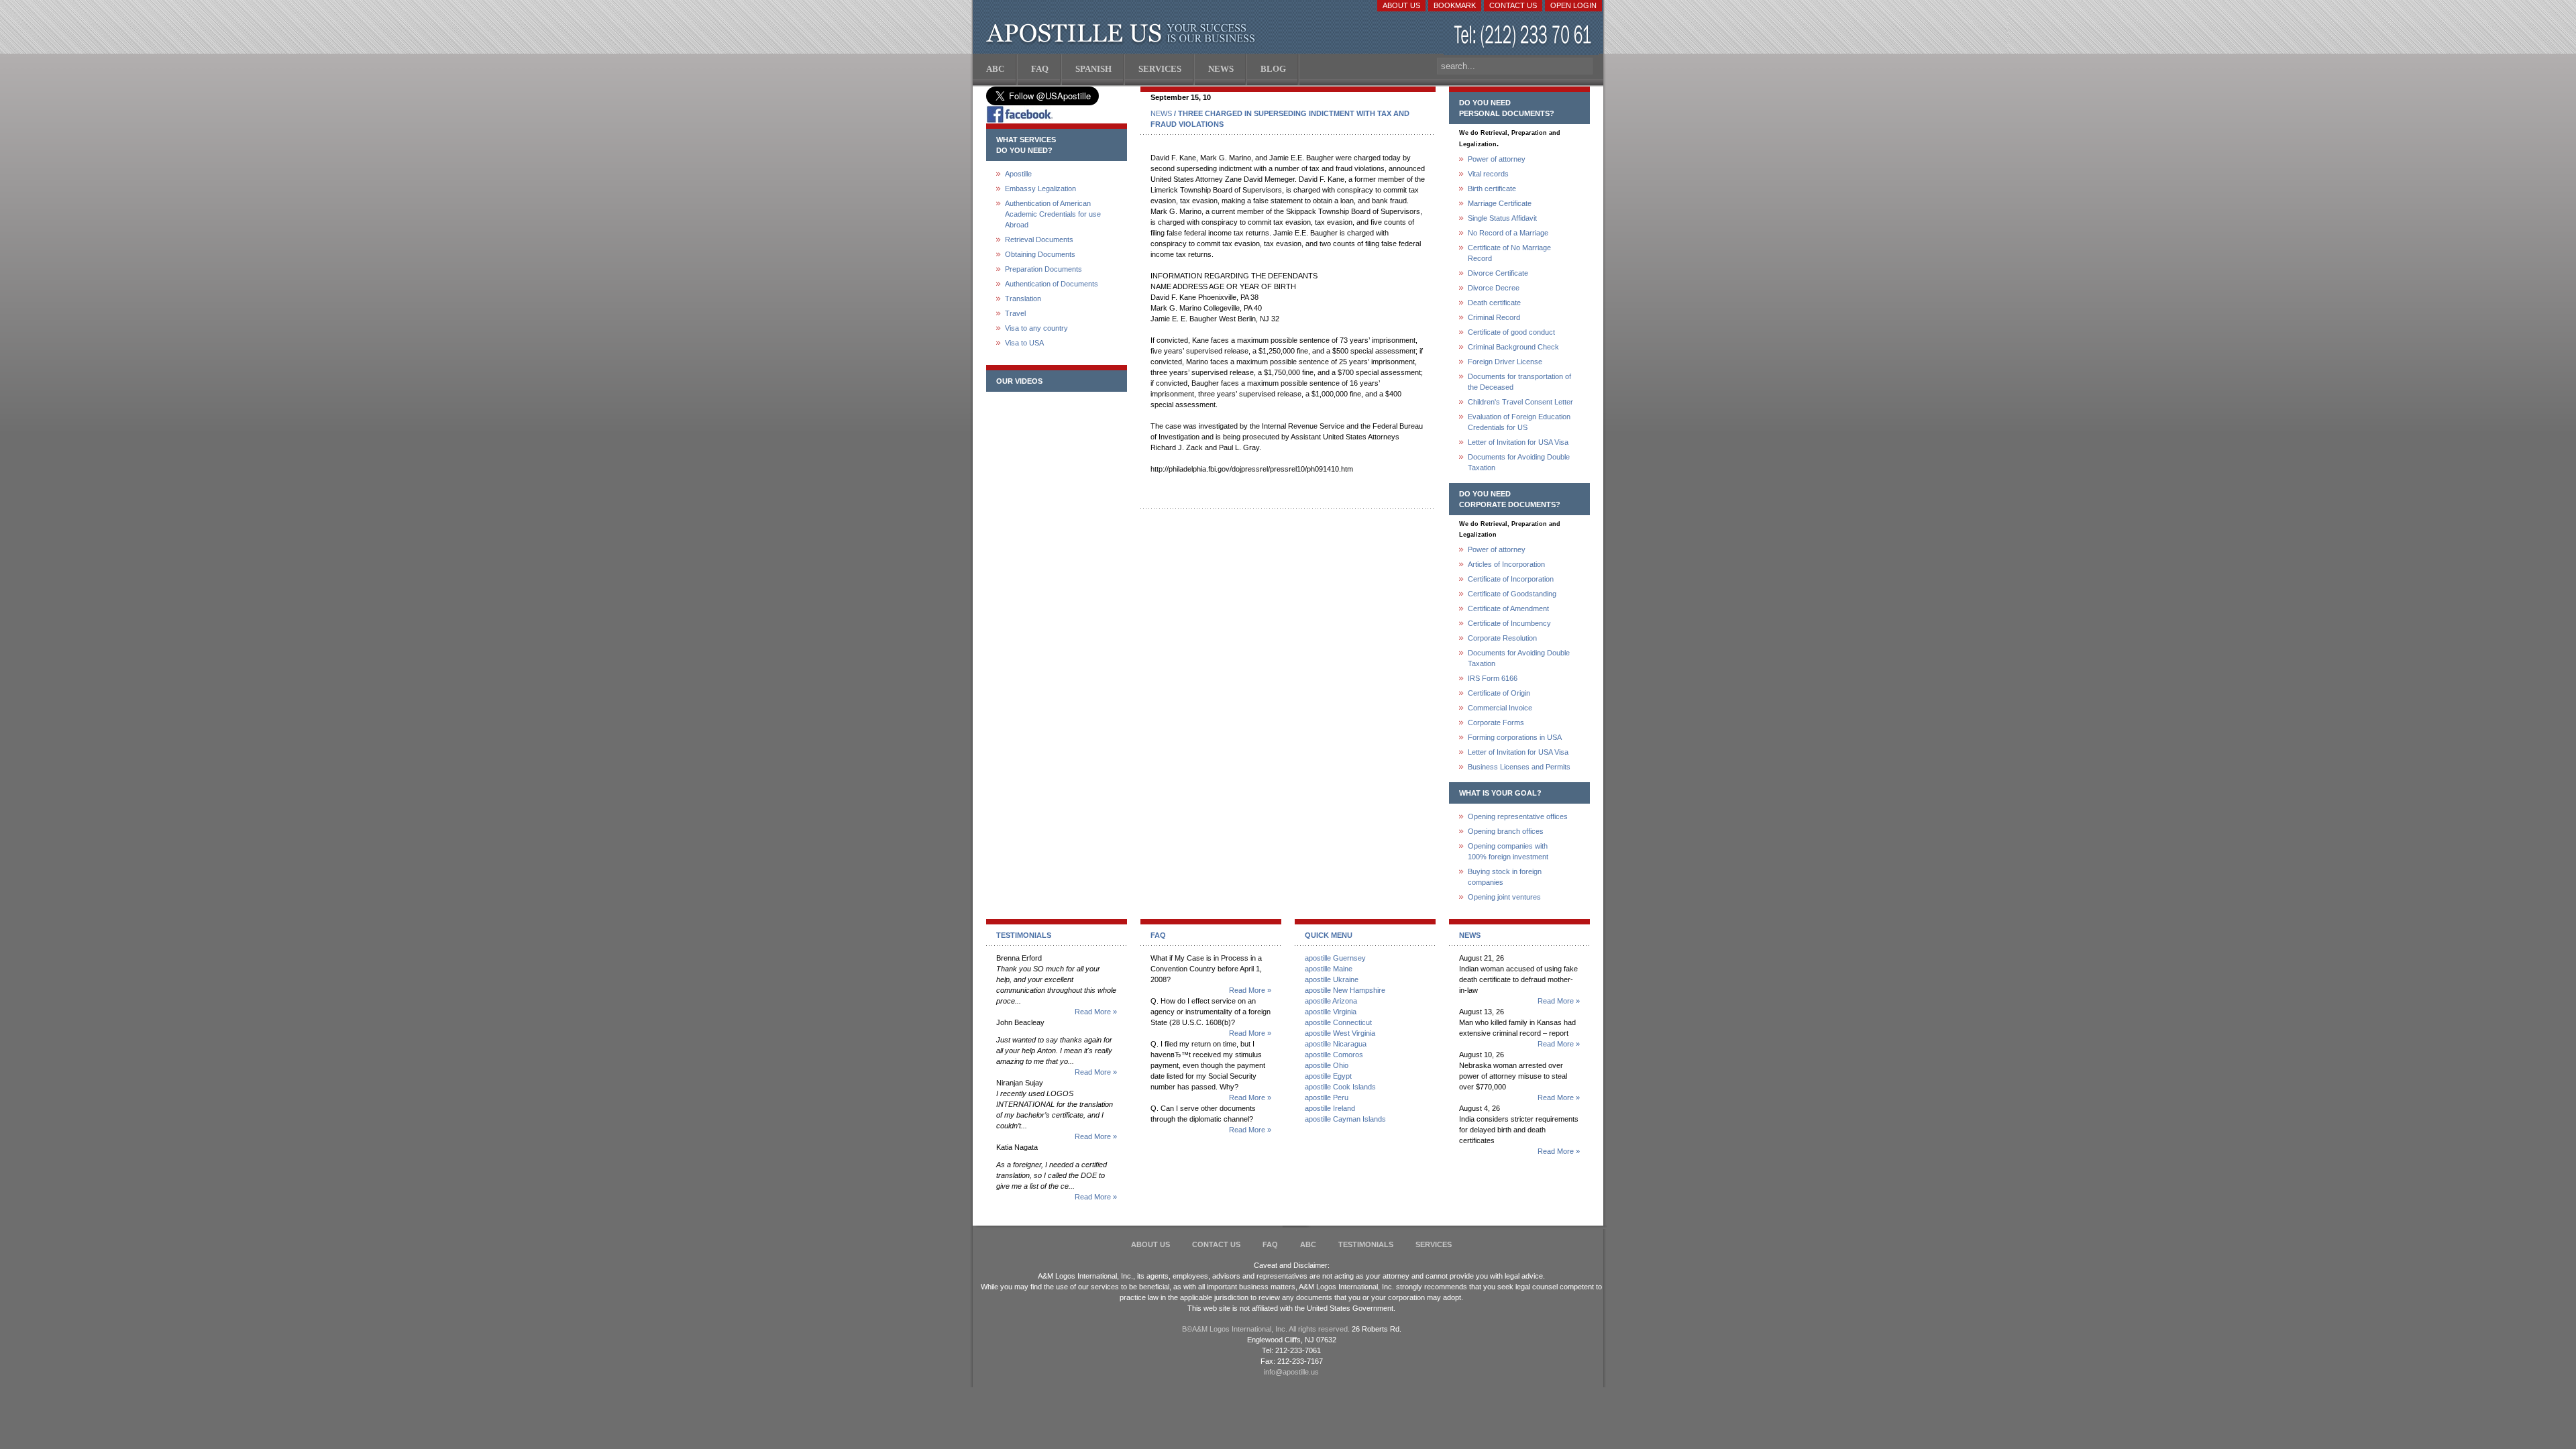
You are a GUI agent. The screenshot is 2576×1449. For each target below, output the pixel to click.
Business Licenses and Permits (1519, 767)
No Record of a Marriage (1508, 233)
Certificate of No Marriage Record (1509, 253)
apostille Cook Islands (1340, 1087)
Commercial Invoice (1500, 708)
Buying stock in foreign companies (1505, 877)
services (1434, 1244)
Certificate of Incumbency (1509, 623)
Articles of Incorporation (1506, 564)
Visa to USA (1024, 343)
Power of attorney (1497, 159)
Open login (1573, 5)
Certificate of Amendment (1508, 608)
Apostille (1018, 174)
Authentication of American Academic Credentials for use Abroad (1053, 214)
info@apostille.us (1291, 1372)
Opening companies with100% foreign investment (1508, 851)
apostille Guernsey (1335, 958)
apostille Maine (1329, 969)
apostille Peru (1327, 1097)
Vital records (1488, 174)
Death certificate (1494, 303)
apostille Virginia (1331, 1012)
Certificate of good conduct (1511, 332)
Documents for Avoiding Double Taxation (1519, 462)
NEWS (1161, 113)
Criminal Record (1494, 317)
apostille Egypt (1328, 1076)
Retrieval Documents (1039, 239)
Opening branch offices (1506, 831)
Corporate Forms (1496, 722)
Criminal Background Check (1513, 347)
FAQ (1270, 1244)
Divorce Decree (1494, 288)
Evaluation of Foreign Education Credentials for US (1519, 422)
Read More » (1096, 1012)
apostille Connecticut (1338, 1022)
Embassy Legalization (1040, 189)
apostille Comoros (1334, 1055)
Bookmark (1455, 5)
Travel (1015, 313)
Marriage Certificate (1500, 203)
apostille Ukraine (1332, 979)
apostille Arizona (1331, 1001)
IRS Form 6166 (1493, 678)
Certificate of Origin (1499, 693)
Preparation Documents (1043, 269)
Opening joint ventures (1504, 897)
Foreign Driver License (1505, 362)
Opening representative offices (1518, 816)
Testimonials (1366, 1244)
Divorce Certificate (1498, 273)
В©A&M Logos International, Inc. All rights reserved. (1266, 1329)
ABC (1308, 1244)
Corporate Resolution (1502, 638)
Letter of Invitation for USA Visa (1518, 442)
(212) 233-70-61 (1524, 37)
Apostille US (1123, 34)
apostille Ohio (1327, 1065)
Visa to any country (1036, 328)
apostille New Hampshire (1345, 990)
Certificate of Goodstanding (1512, 594)
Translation (1023, 299)
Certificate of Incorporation (1511, 579)
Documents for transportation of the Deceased (1519, 382)
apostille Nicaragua (1336, 1044)
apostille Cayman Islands (1345, 1119)
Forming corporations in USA (1515, 737)
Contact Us (1513, 5)
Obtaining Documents (1040, 254)
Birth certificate (1492, 189)
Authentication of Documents (1052, 284)
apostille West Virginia (1340, 1033)
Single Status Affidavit (1502, 218)
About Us (1401, 5)
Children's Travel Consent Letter (1520, 402)
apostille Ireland (1330, 1108)
